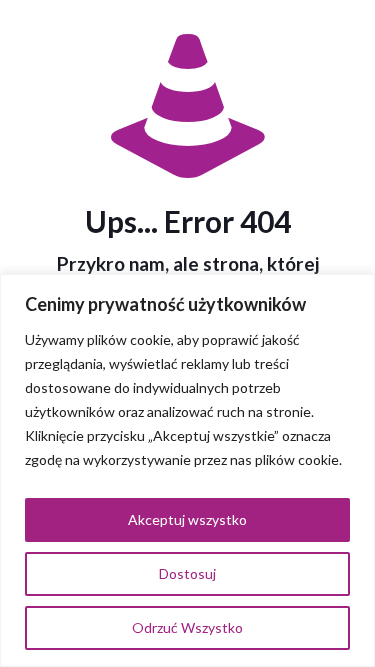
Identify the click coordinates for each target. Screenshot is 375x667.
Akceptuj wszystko (187, 519)
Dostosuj (187, 573)
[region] (187, 470)
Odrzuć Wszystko (187, 627)
